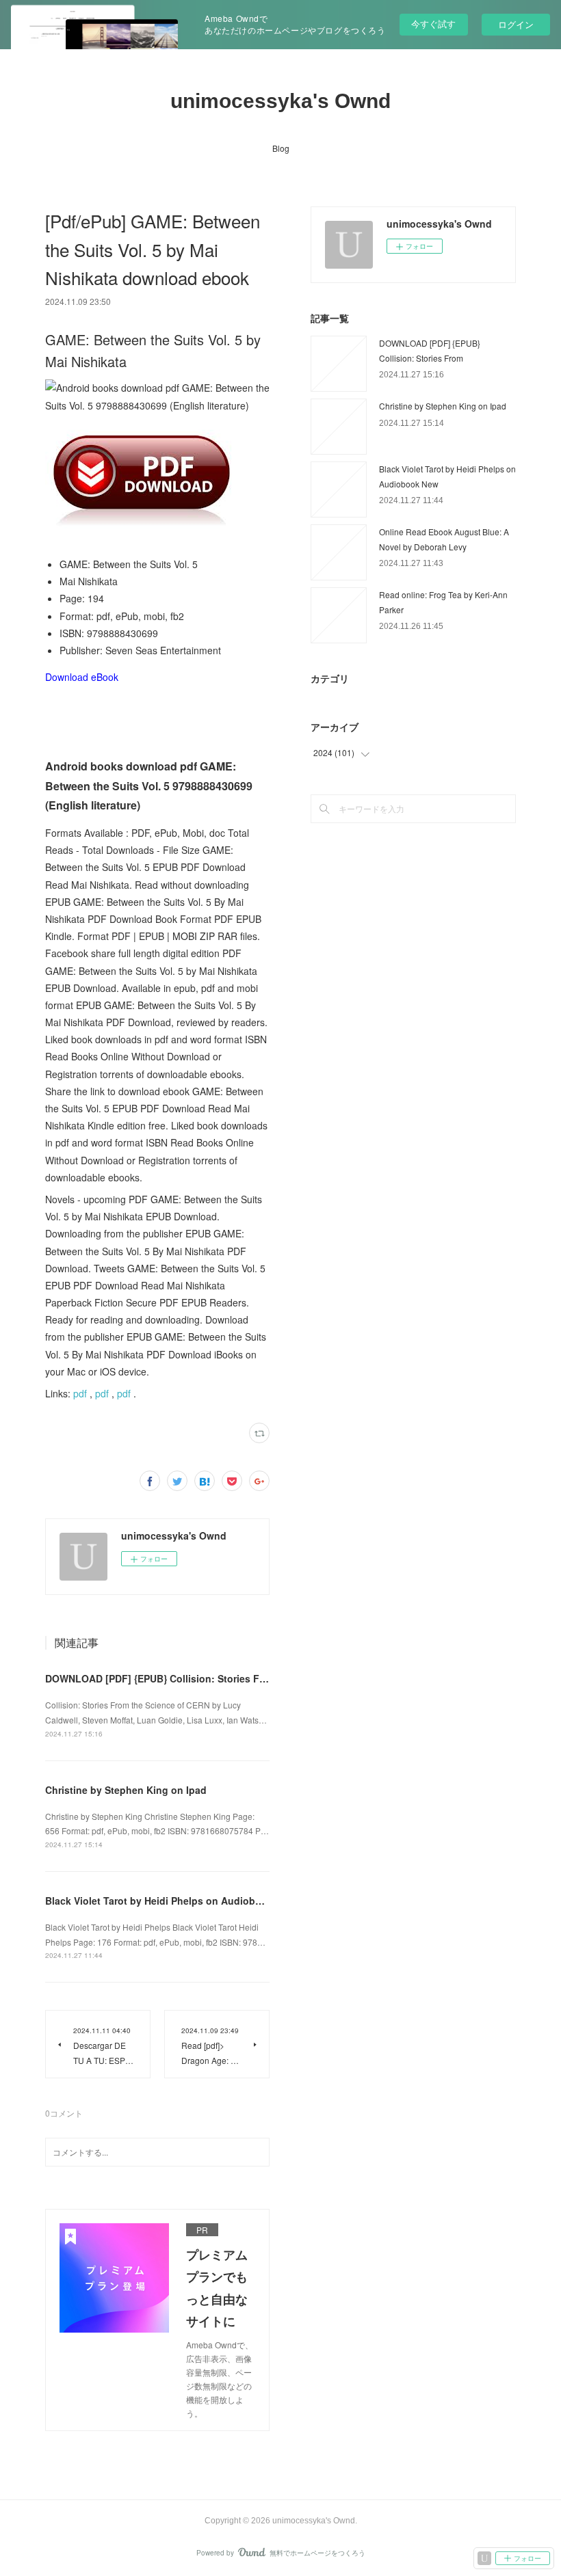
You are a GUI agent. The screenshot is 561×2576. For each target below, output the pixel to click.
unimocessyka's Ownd (280, 101)
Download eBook (82, 677)
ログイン (516, 24)
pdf (80, 1393)
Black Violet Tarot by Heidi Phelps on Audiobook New (170, 1901)
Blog (281, 148)
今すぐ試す (433, 24)
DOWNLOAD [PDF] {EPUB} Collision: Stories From (161, 1678)
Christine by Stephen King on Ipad (126, 1790)
